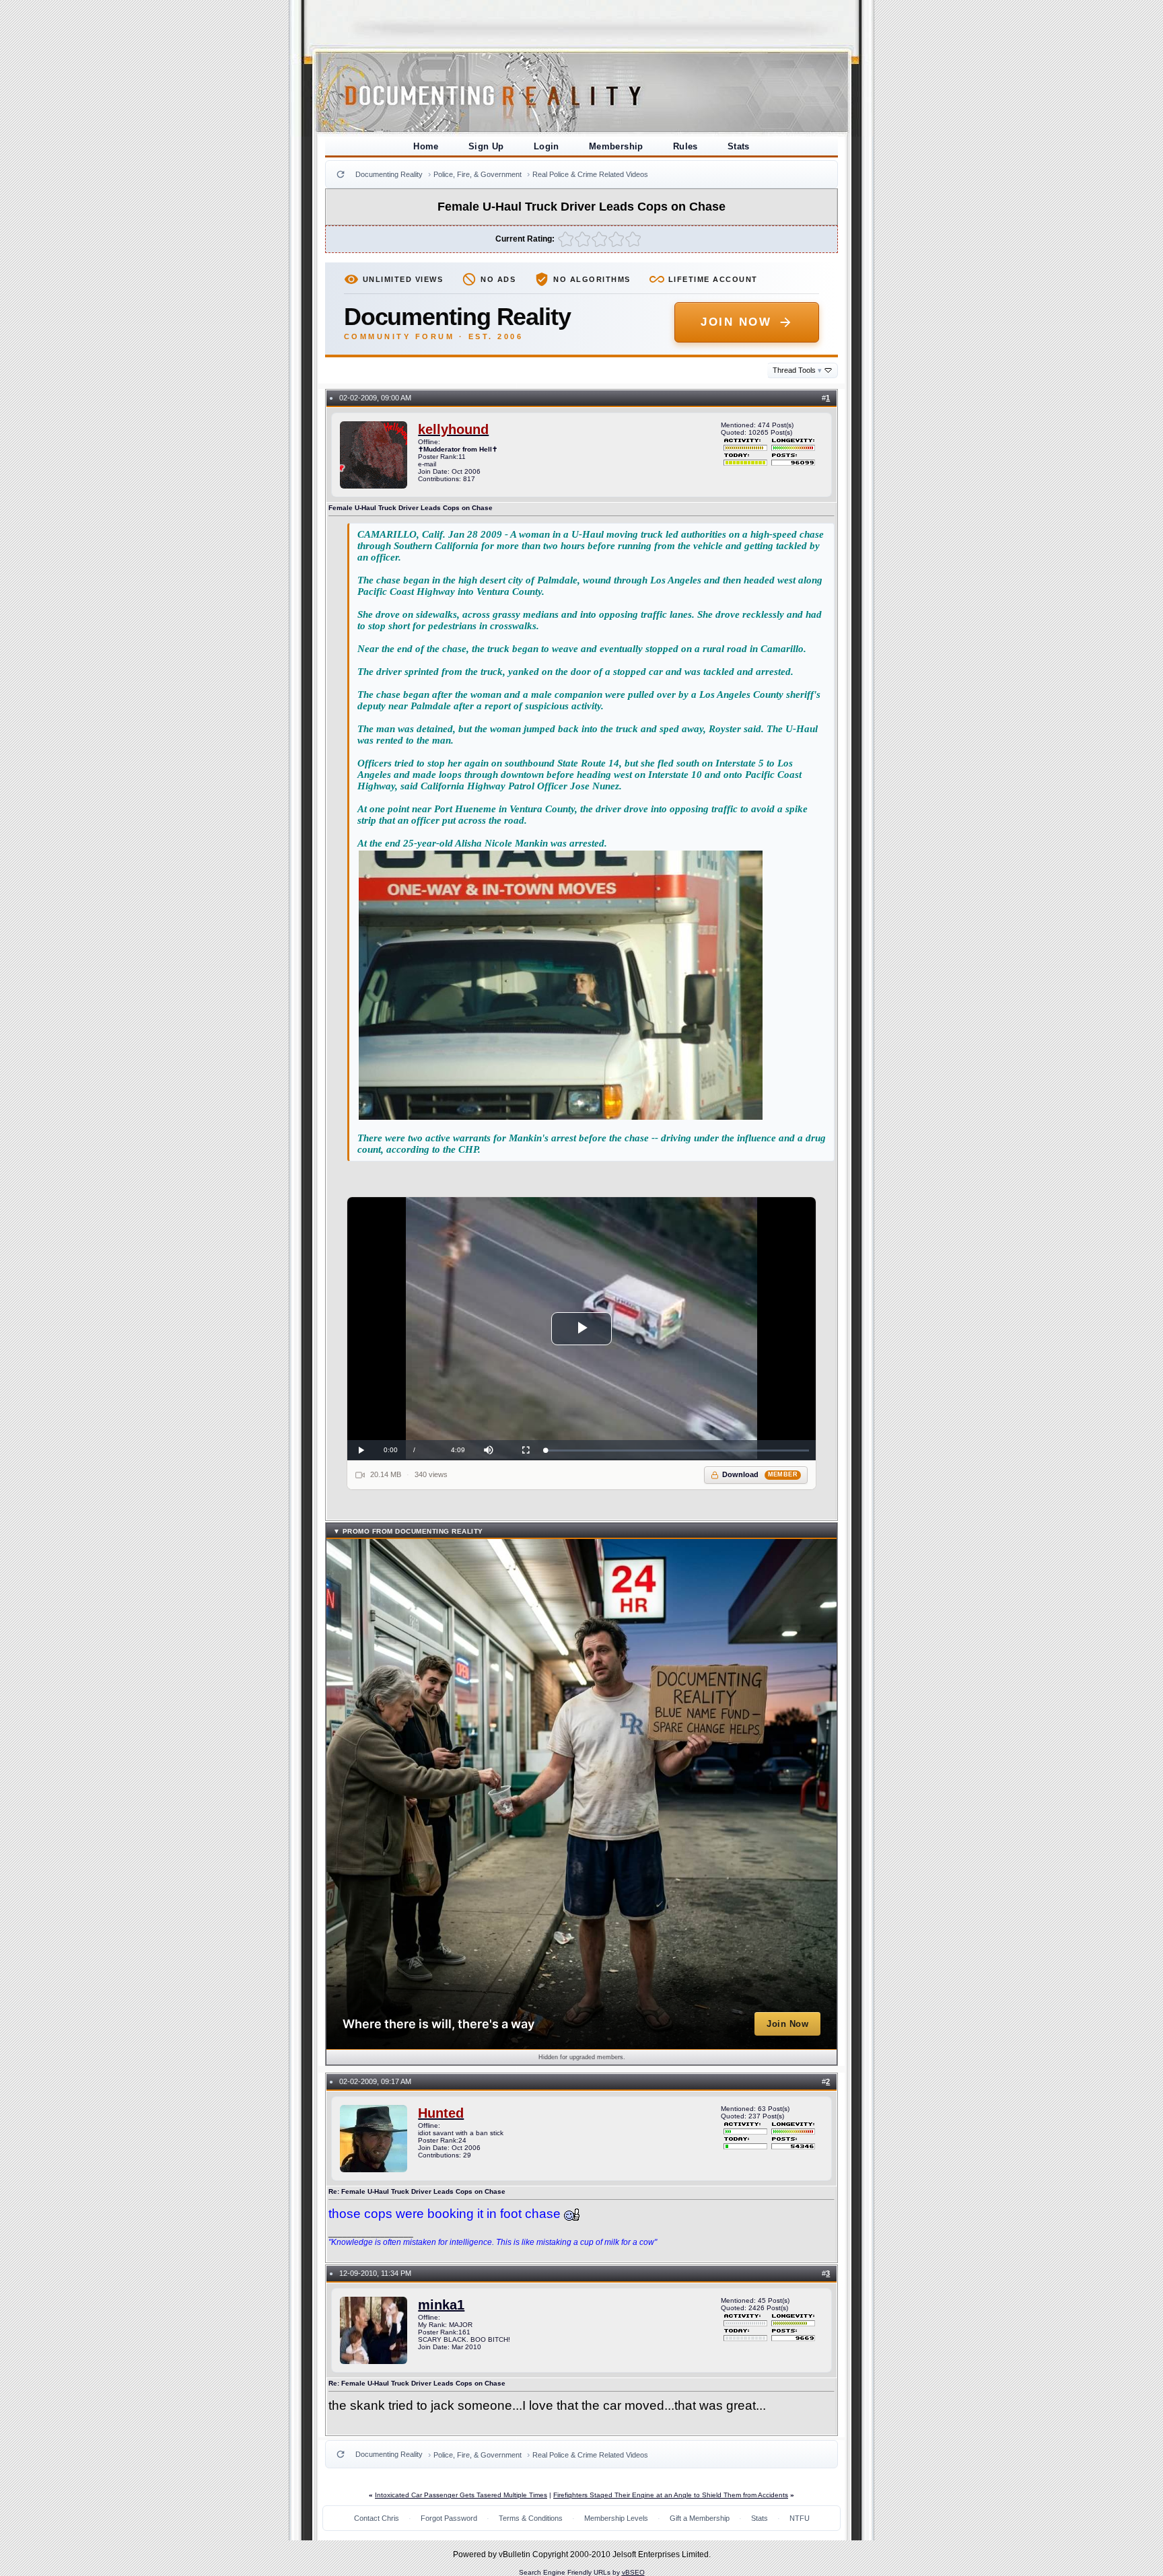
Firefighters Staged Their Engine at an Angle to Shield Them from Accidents (671, 2495)
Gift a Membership (700, 2518)
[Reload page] (341, 174)
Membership (616, 146)
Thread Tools (797, 370)
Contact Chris (377, 2518)
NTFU (800, 2518)
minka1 (441, 2305)
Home (426, 146)
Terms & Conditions (531, 2518)
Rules (685, 146)
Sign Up (486, 146)
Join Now (736, 322)
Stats (739, 146)
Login (547, 146)
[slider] (677, 1451)
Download (760, 1474)
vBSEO (633, 2572)
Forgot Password (449, 2518)
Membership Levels (616, 2518)
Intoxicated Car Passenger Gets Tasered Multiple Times (461, 2495)
